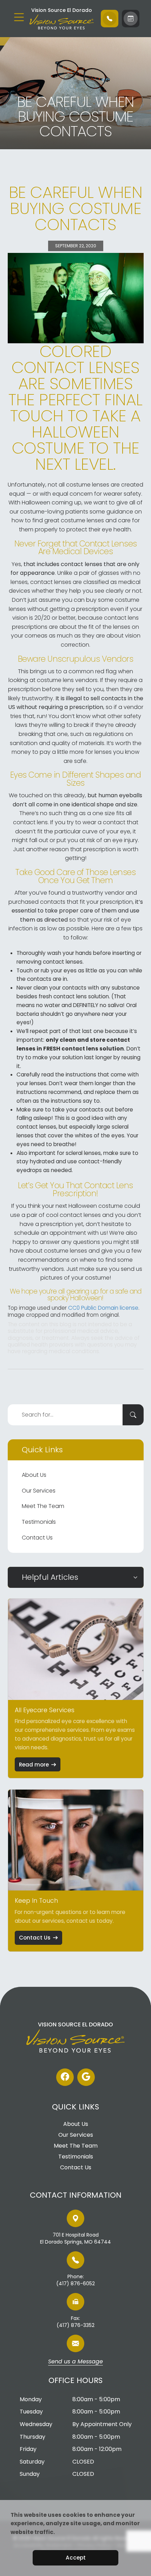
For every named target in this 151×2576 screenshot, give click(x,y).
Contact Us (37, 1538)
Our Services (39, 1491)
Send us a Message (75, 2362)
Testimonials (39, 1522)
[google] (86, 2077)
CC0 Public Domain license (103, 1308)
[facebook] (65, 2077)
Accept (76, 2558)
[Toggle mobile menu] (19, 17)
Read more (34, 1765)
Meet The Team (43, 1506)
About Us (34, 1475)
